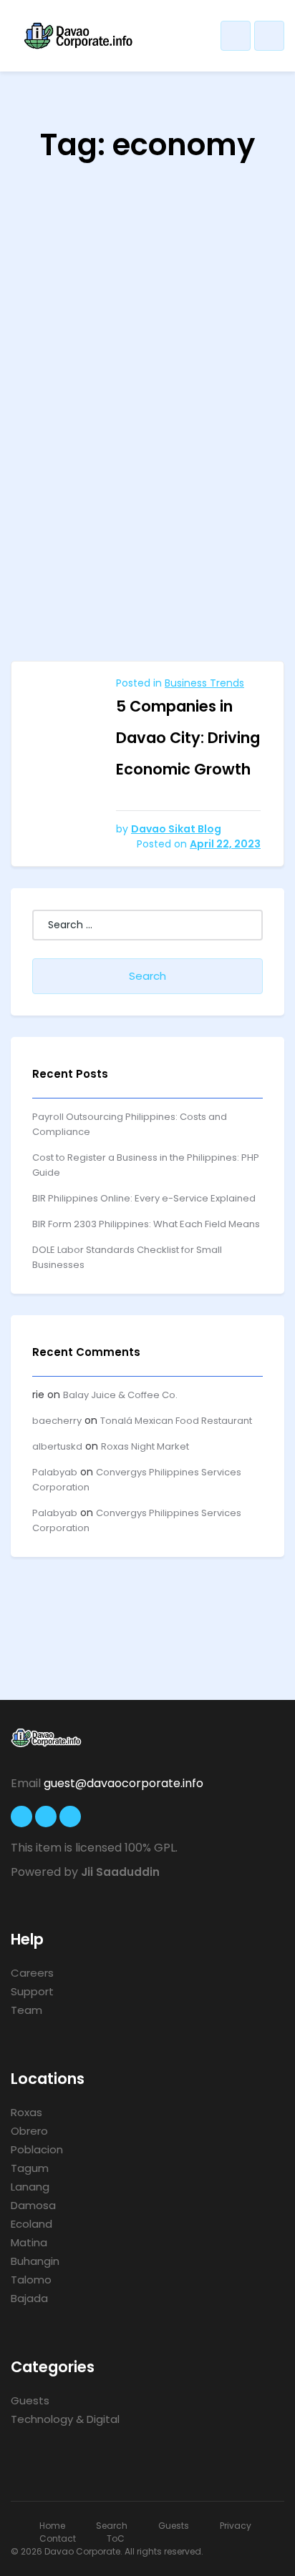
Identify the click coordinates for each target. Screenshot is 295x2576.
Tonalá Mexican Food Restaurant (176, 1421)
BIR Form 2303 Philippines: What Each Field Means (146, 1224)
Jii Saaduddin (120, 1872)
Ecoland (32, 2224)
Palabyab (55, 1472)
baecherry (57, 1421)
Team (26, 2010)
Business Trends (204, 683)
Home (52, 2526)
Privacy (236, 2526)
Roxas (26, 2112)
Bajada (29, 2298)
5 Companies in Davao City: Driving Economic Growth (188, 738)
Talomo (31, 2280)
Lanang (30, 2187)
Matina (29, 2242)
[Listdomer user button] (236, 36)
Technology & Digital (65, 2419)
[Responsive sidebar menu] (269, 36)
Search (112, 2526)
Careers (32, 1973)
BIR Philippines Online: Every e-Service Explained (144, 1198)
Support (32, 1991)
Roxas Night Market (145, 1446)
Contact (58, 2538)
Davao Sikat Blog (176, 829)
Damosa (33, 2205)
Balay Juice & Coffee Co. (120, 1395)
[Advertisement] (147, 506)
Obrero (29, 2131)
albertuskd (57, 1446)
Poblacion (37, 2149)
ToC (116, 2538)
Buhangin (35, 2261)
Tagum (30, 2168)
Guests (30, 2400)
